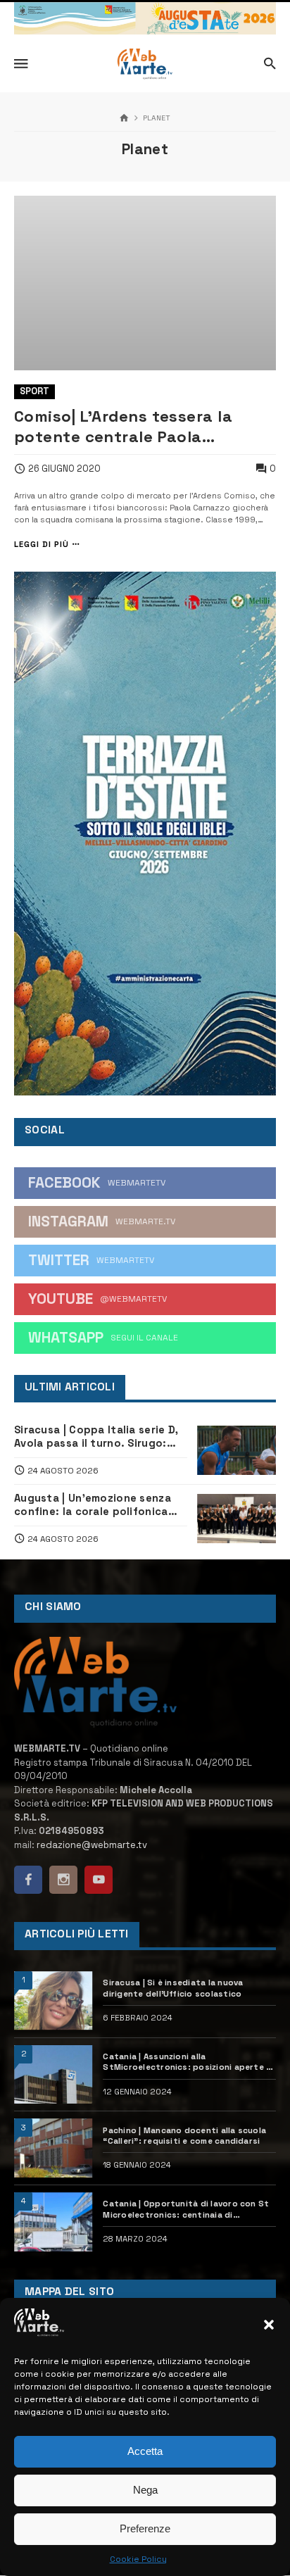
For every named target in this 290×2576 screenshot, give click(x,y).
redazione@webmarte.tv (92, 1845)
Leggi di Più (42, 545)
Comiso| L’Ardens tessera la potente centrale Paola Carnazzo (123, 427)
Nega (145, 2490)
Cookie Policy (138, 2559)
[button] (269, 2325)
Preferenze (145, 2528)
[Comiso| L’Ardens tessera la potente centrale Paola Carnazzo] (145, 283)
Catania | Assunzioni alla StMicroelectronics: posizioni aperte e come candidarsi (187, 2062)
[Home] (124, 119)
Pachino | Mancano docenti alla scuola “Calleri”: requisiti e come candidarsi (184, 2135)
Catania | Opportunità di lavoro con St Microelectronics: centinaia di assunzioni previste (186, 2209)
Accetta (145, 2451)
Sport (34, 391)
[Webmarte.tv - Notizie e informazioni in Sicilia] (145, 64)
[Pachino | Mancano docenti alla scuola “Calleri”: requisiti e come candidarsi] (53, 2148)
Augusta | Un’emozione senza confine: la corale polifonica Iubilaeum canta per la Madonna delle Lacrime (93, 1505)
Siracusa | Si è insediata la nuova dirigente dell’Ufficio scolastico (173, 1987)
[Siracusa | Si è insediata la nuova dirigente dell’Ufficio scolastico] (53, 2001)
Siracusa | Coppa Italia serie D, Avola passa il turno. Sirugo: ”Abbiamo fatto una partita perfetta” (96, 1437)
